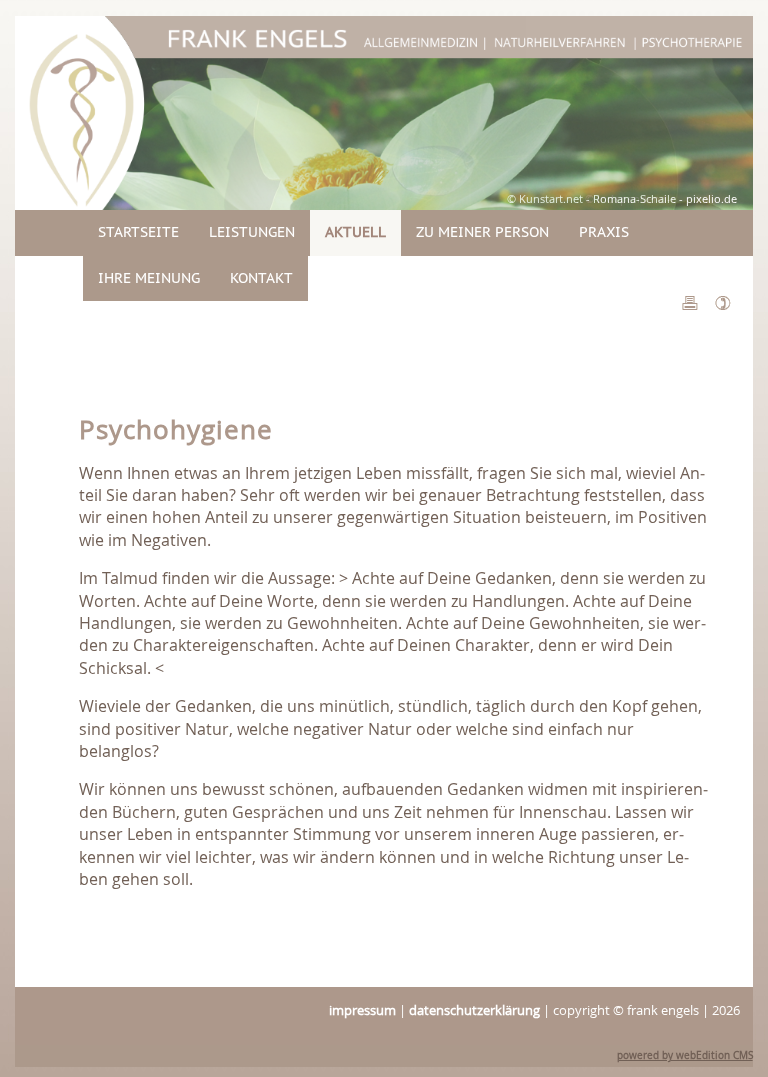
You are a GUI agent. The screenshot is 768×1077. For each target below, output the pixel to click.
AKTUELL (355, 232)
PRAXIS (604, 232)
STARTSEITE (138, 232)
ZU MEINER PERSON (482, 232)
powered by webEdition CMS (685, 1055)
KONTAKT (261, 278)
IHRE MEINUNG (149, 278)
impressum (362, 1010)
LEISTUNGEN (252, 232)
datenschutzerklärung (474, 1010)
